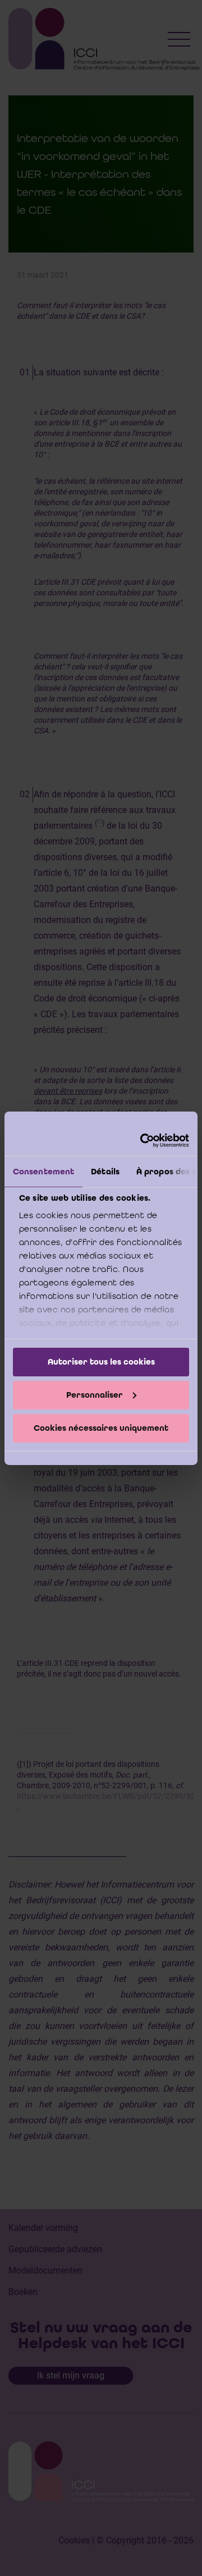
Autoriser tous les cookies (101, 1362)
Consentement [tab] (43, 1172)
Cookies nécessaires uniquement (101, 1427)
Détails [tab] (105, 1172)
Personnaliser (95, 1395)
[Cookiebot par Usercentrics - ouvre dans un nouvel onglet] (143, 1140)
